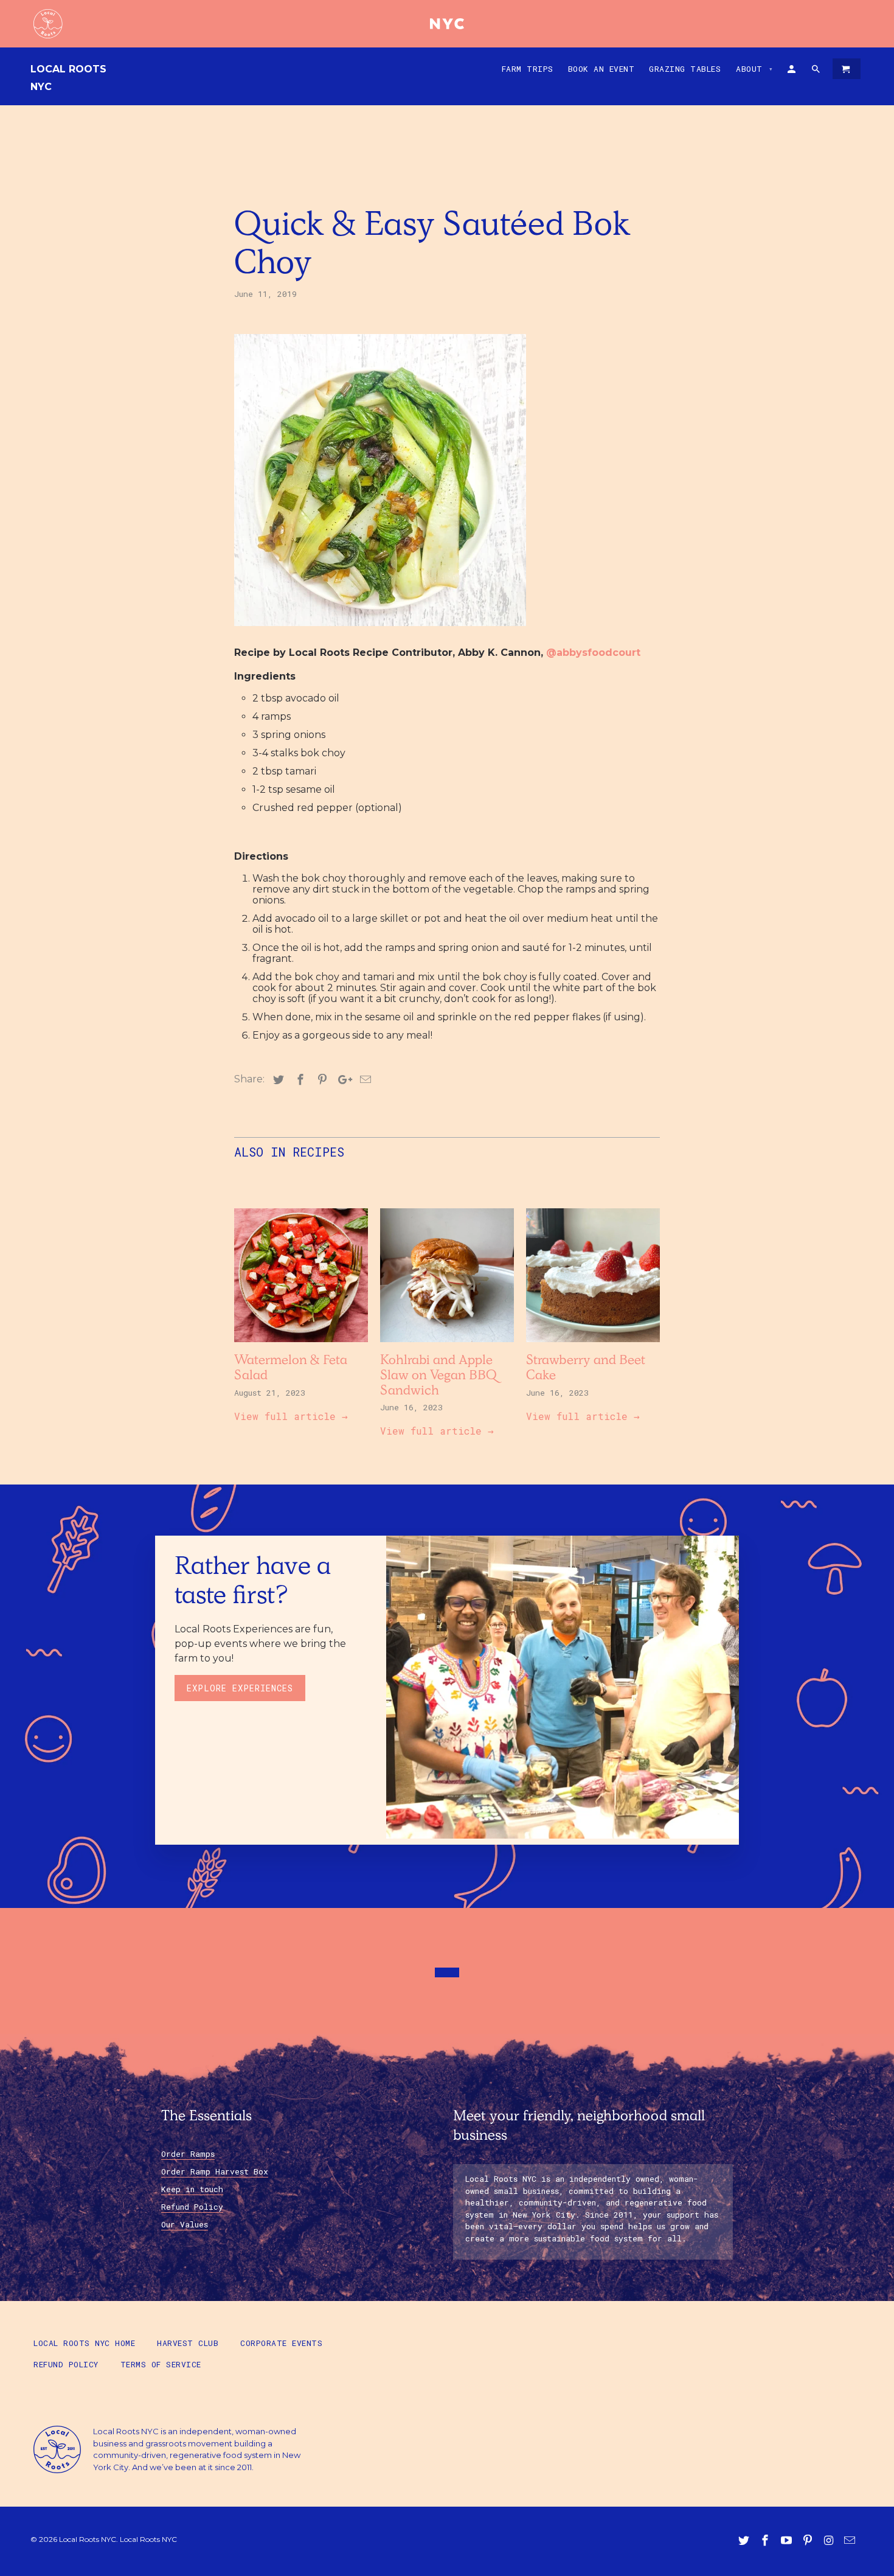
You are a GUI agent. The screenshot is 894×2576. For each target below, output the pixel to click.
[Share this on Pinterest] (321, 1080)
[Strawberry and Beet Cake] (593, 1345)
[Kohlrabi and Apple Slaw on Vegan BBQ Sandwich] (447, 1345)
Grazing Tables (685, 69)
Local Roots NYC (68, 78)
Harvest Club (188, 2343)
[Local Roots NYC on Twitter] (745, 2541)
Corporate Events (281, 2343)
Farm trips (528, 69)
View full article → (291, 1416)
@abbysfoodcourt (593, 653)
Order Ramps (188, 2154)
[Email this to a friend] (364, 1080)
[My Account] (792, 71)
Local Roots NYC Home (84, 2343)
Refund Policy (192, 2207)
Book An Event (601, 69)
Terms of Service (161, 2364)
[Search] (817, 71)
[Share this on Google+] (342, 1080)
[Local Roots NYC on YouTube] (788, 2541)
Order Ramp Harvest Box (215, 2171)
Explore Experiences (240, 1688)
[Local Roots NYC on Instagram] (830, 2541)
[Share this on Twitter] (277, 1080)
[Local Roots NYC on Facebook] (766, 2541)
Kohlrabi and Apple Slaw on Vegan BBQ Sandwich (438, 1377)
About (755, 69)
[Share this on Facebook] (299, 1080)
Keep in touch (192, 2189)
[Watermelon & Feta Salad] (301, 1345)
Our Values (185, 2224)
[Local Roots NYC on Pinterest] (809, 2541)
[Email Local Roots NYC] (851, 2541)
